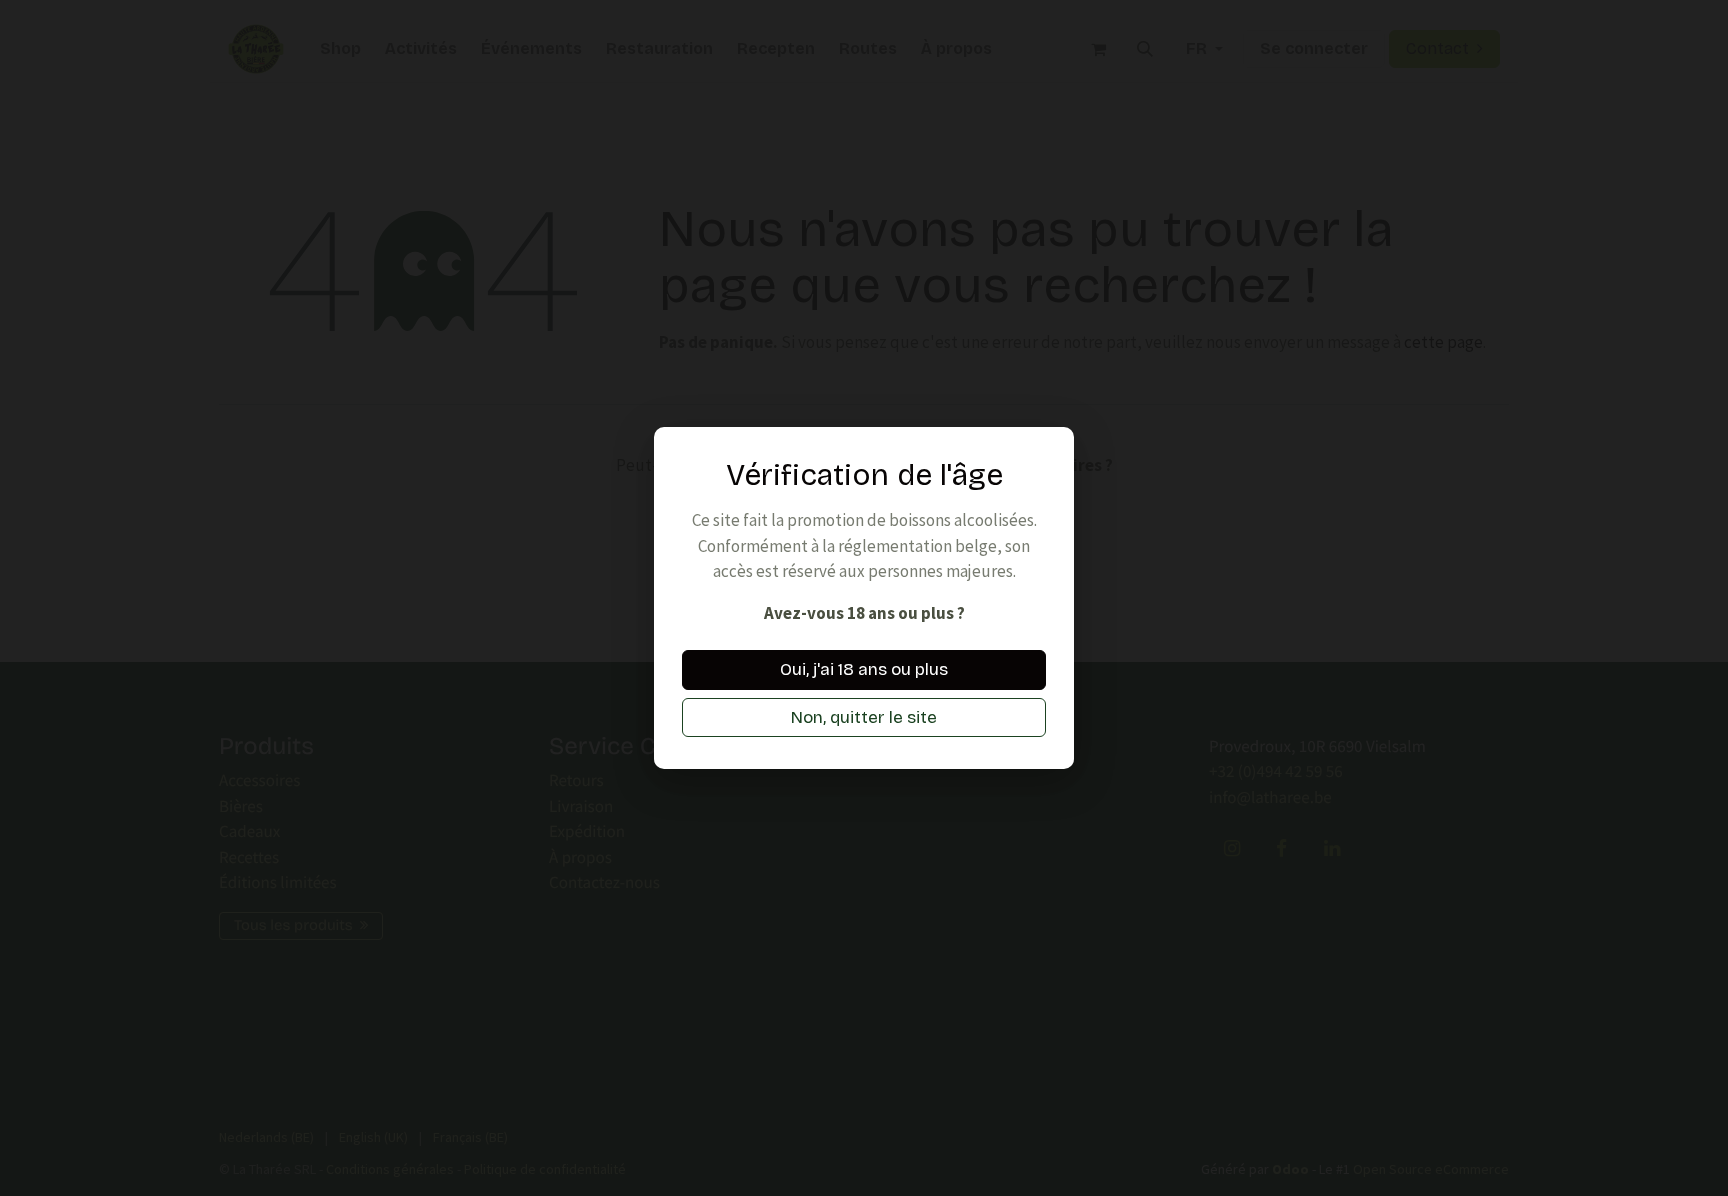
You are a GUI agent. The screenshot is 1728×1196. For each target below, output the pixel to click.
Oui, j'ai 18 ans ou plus (864, 669)
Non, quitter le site (864, 717)
